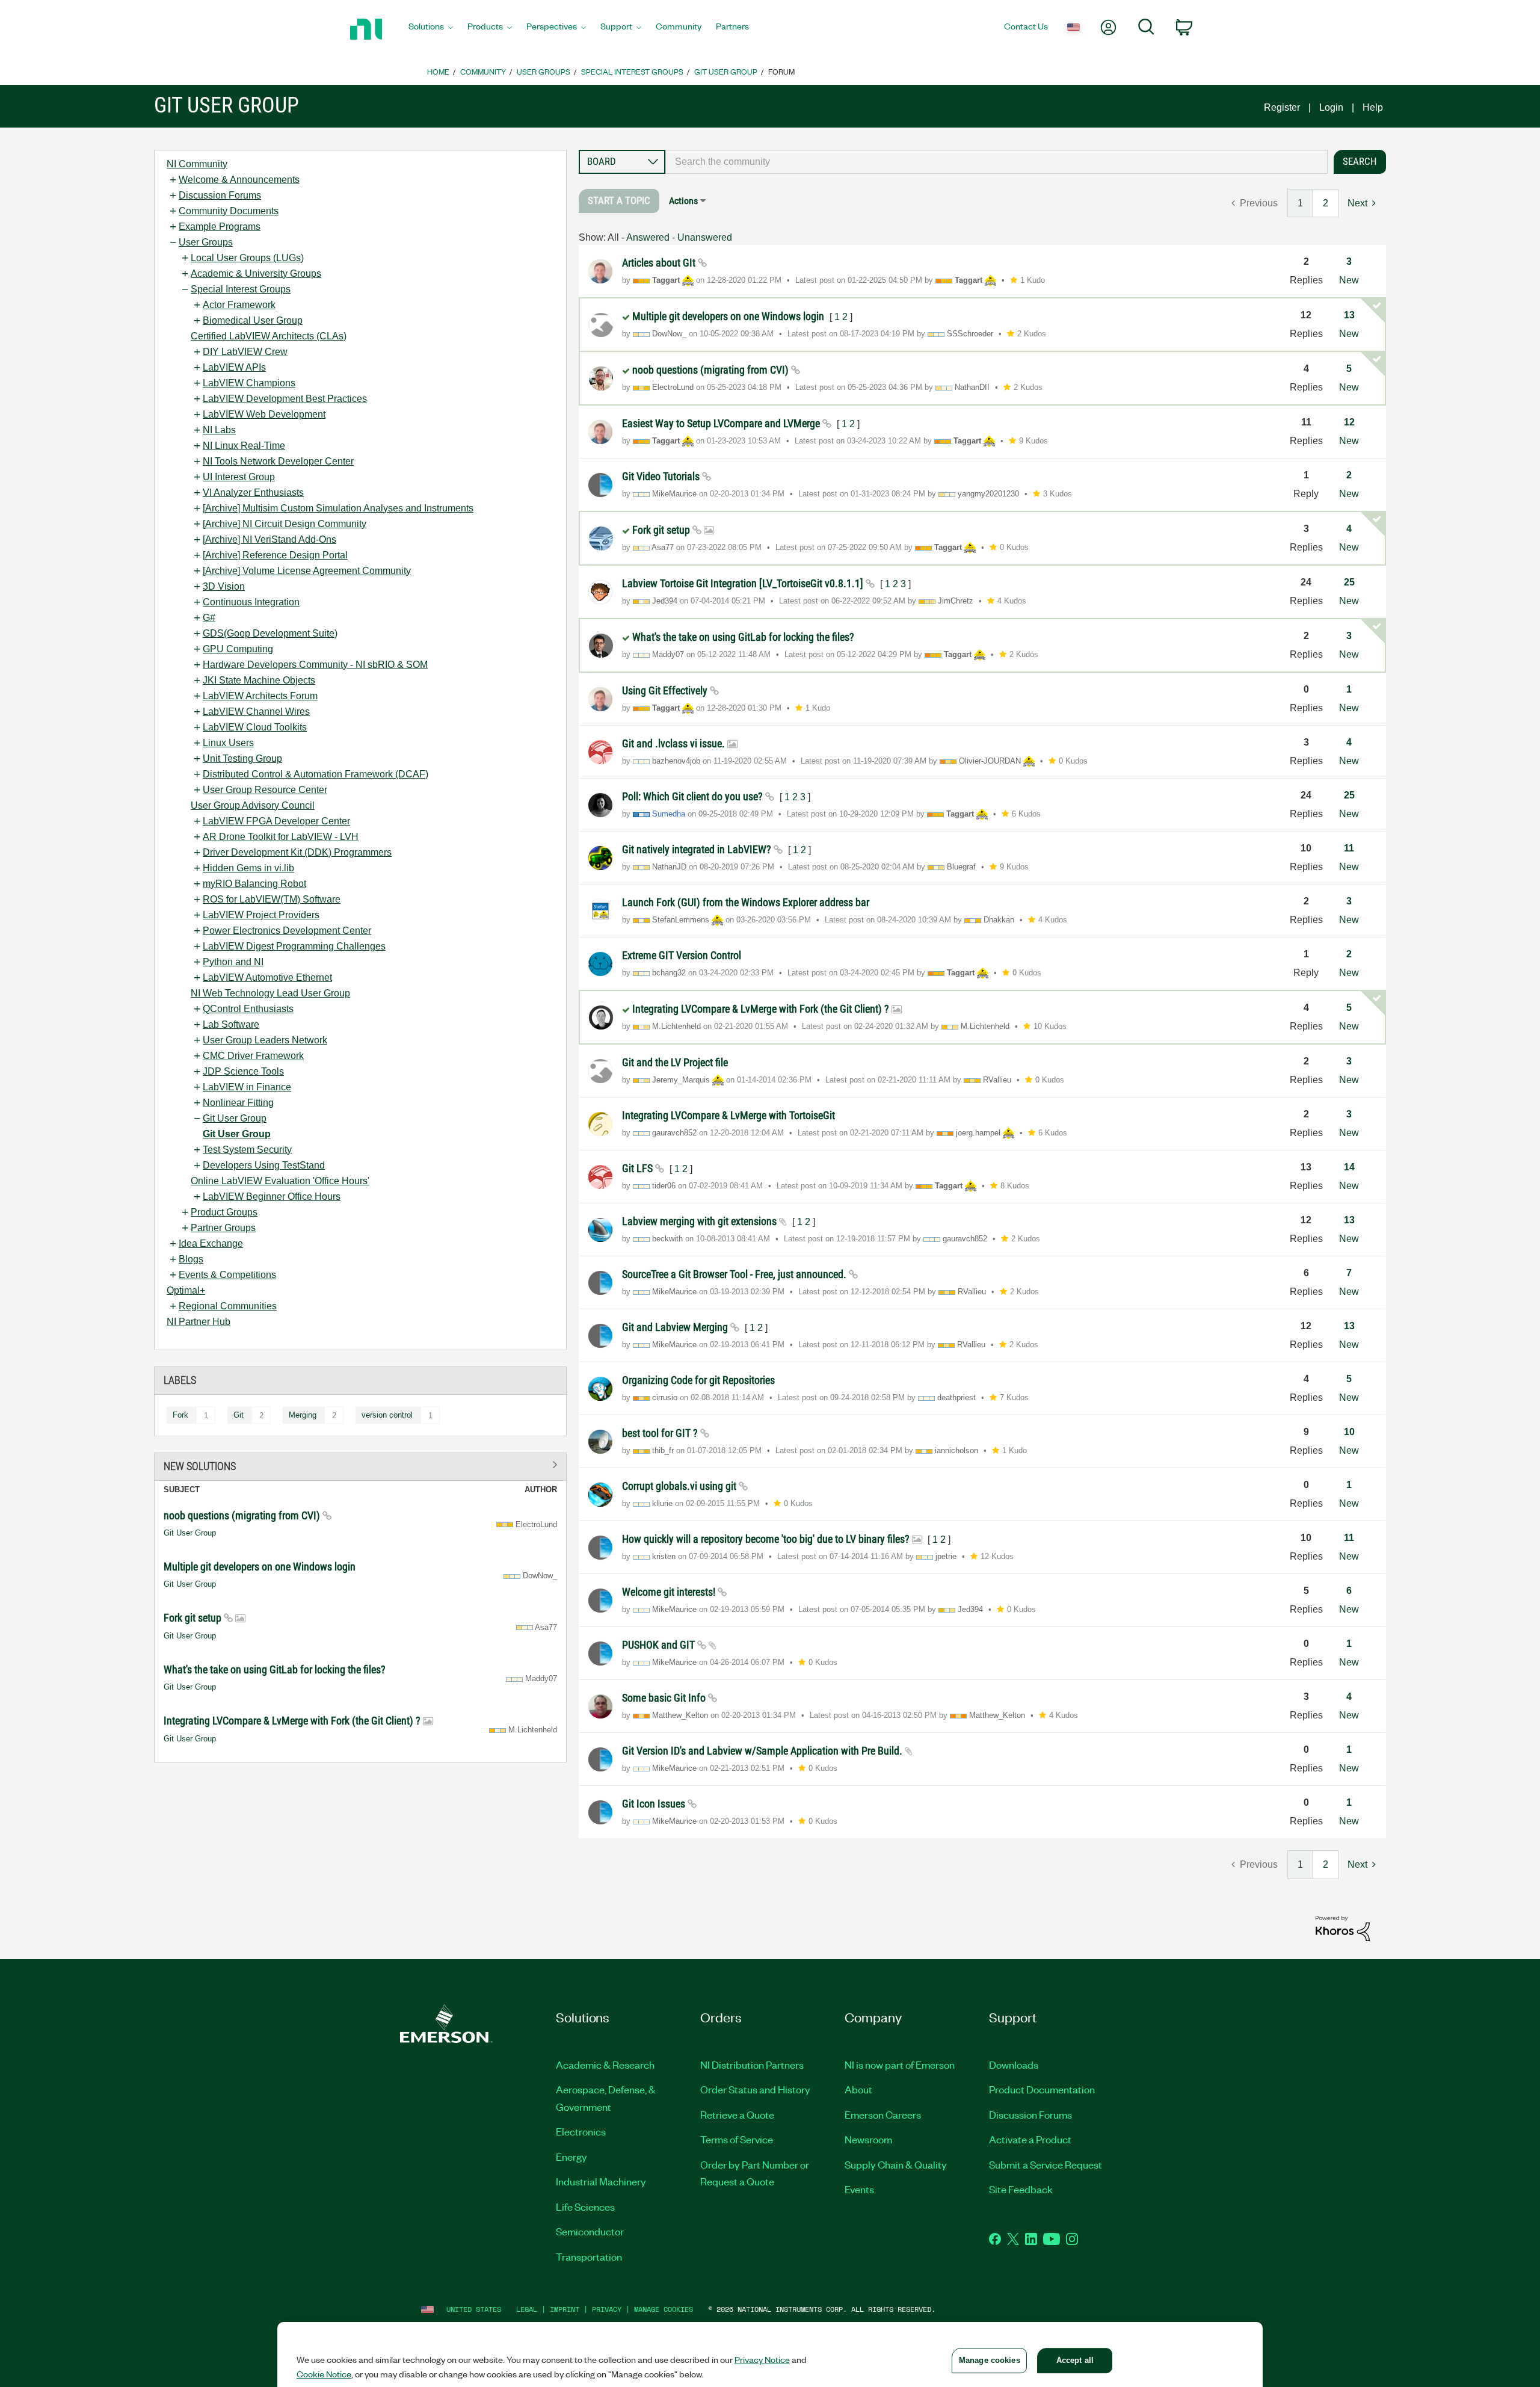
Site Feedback (1021, 2189)
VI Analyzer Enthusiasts (253, 493)
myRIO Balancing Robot (254, 884)
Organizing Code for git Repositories (698, 1380)
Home (438, 71)
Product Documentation (1042, 2089)
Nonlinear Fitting (238, 1103)
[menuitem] (431, 29)
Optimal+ (186, 1290)
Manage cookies (664, 2309)
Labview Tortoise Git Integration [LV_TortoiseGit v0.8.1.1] (744, 583)
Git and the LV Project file (675, 1062)
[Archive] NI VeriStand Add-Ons (269, 539)
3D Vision (224, 586)
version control (387, 1415)
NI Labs (219, 430)
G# (209, 618)
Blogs (191, 1259)
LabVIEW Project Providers (261, 915)
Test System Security (247, 1150)
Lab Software (231, 1024)
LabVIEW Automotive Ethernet (267, 977)
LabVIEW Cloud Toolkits (255, 727)
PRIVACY (607, 2309)
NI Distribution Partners (752, 2064)
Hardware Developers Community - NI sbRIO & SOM (315, 665)
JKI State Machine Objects (259, 680)
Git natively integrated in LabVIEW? (698, 849)
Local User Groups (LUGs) (247, 258)
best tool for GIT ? (661, 1433)
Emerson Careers (883, 2114)
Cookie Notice (324, 2374)
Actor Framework (239, 305)
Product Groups (224, 1212)
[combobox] (996, 162)
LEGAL (527, 2309)
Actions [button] (683, 201)
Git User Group (726, 71)
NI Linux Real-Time (244, 446)
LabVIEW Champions (249, 383)
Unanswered (705, 237)
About (858, 2089)
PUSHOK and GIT (660, 1645)
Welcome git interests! (670, 1592)
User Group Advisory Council (253, 805)
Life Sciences (585, 2206)
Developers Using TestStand (264, 1165)
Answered (648, 237)
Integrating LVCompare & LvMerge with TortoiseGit (728, 1115)
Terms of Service (737, 2139)
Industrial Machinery (601, 2181)
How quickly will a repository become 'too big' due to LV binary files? (767, 1539)
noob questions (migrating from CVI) (243, 1515)
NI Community (197, 164)
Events (859, 2189)
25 (1349, 582)
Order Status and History (755, 2089)
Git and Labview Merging (676, 1327)
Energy (571, 2157)
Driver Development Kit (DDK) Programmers (297, 852)
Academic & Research (605, 2064)
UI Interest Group (239, 477)
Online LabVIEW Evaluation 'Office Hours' (280, 1181)
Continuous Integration (251, 602)
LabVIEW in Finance (247, 1087)
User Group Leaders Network (265, 1040)
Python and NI (233, 962)
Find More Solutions (360, 1464)
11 (1349, 848)
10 (1349, 1432)
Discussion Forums (220, 195)
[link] (619, 201)
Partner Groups (223, 1228)
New (1349, 280)
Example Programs (220, 227)
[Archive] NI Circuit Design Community (285, 524)
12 (1349, 422)
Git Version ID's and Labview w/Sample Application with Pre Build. (763, 1751)
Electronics (581, 2131)
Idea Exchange (211, 1243)
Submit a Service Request (1046, 2164)
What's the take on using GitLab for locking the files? (275, 1669)
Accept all (1075, 2360)
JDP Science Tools (243, 1071)
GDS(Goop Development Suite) (270, 633)
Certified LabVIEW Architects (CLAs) (269, 336)
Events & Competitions (227, 1275)
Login (1331, 107)
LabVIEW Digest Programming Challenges (294, 946)
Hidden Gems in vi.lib (248, 868)
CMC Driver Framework (253, 1056)
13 (1349, 315)
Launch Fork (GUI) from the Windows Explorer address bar (746, 902)
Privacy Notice (762, 2359)
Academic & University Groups (256, 273)
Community (483, 71)
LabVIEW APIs (234, 367)
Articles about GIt (660, 263)
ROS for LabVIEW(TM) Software (272, 899)
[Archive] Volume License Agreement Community (307, 571)
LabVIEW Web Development (264, 414)
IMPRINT (565, 2309)
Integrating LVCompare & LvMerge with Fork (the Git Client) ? (293, 1721)
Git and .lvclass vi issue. (675, 743)
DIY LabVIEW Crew (245, 352)
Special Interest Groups (632, 71)
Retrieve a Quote (737, 2114)
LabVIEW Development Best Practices (285, 399)
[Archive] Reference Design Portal (275, 555)
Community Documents (229, 211)
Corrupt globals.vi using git (680, 1486)
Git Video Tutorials (662, 476)
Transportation (589, 2256)
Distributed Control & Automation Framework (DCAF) (316, 774)
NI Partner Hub (199, 1322)
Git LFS (639, 1168)
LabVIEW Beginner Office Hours (272, 1197)
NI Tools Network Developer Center (278, 461)
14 (1349, 1167)
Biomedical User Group (253, 320)
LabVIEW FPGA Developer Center (276, 821)
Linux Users (228, 743)
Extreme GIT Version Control (682, 955)
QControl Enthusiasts (248, 1009)
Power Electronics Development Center (287, 931)
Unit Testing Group (242, 758)
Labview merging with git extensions (701, 1221)
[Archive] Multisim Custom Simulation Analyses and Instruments (338, 508)
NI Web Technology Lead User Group (270, 993)
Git (239, 1415)
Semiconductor (590, 2231)
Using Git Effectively (666, 690)
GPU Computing (238, 649)
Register (1282, 107)
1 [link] (1300, 203)
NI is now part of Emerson (900, 2064)
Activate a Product (1030, 2139)
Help (1373, 107)
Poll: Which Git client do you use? (694, 796)
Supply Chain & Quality (896, 2164)
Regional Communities (228, 1306)
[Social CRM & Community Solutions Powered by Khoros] (1343, 1928)
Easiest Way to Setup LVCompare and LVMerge (722, 423)
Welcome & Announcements (239, 180)
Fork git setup (194, 1618)
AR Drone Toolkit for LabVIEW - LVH (281, 837)
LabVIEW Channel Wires (256, 712)
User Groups (544, 71)
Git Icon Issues (655, 1804)
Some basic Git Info (665, 1698)
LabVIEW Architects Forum (260, 696)
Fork (180, 1415)
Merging (303, 1415)
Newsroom (868, 2139)
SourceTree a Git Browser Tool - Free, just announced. (735, 1274)
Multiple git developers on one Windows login (260, 1567)
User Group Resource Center (265, 790)
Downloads (1014, 2064)
